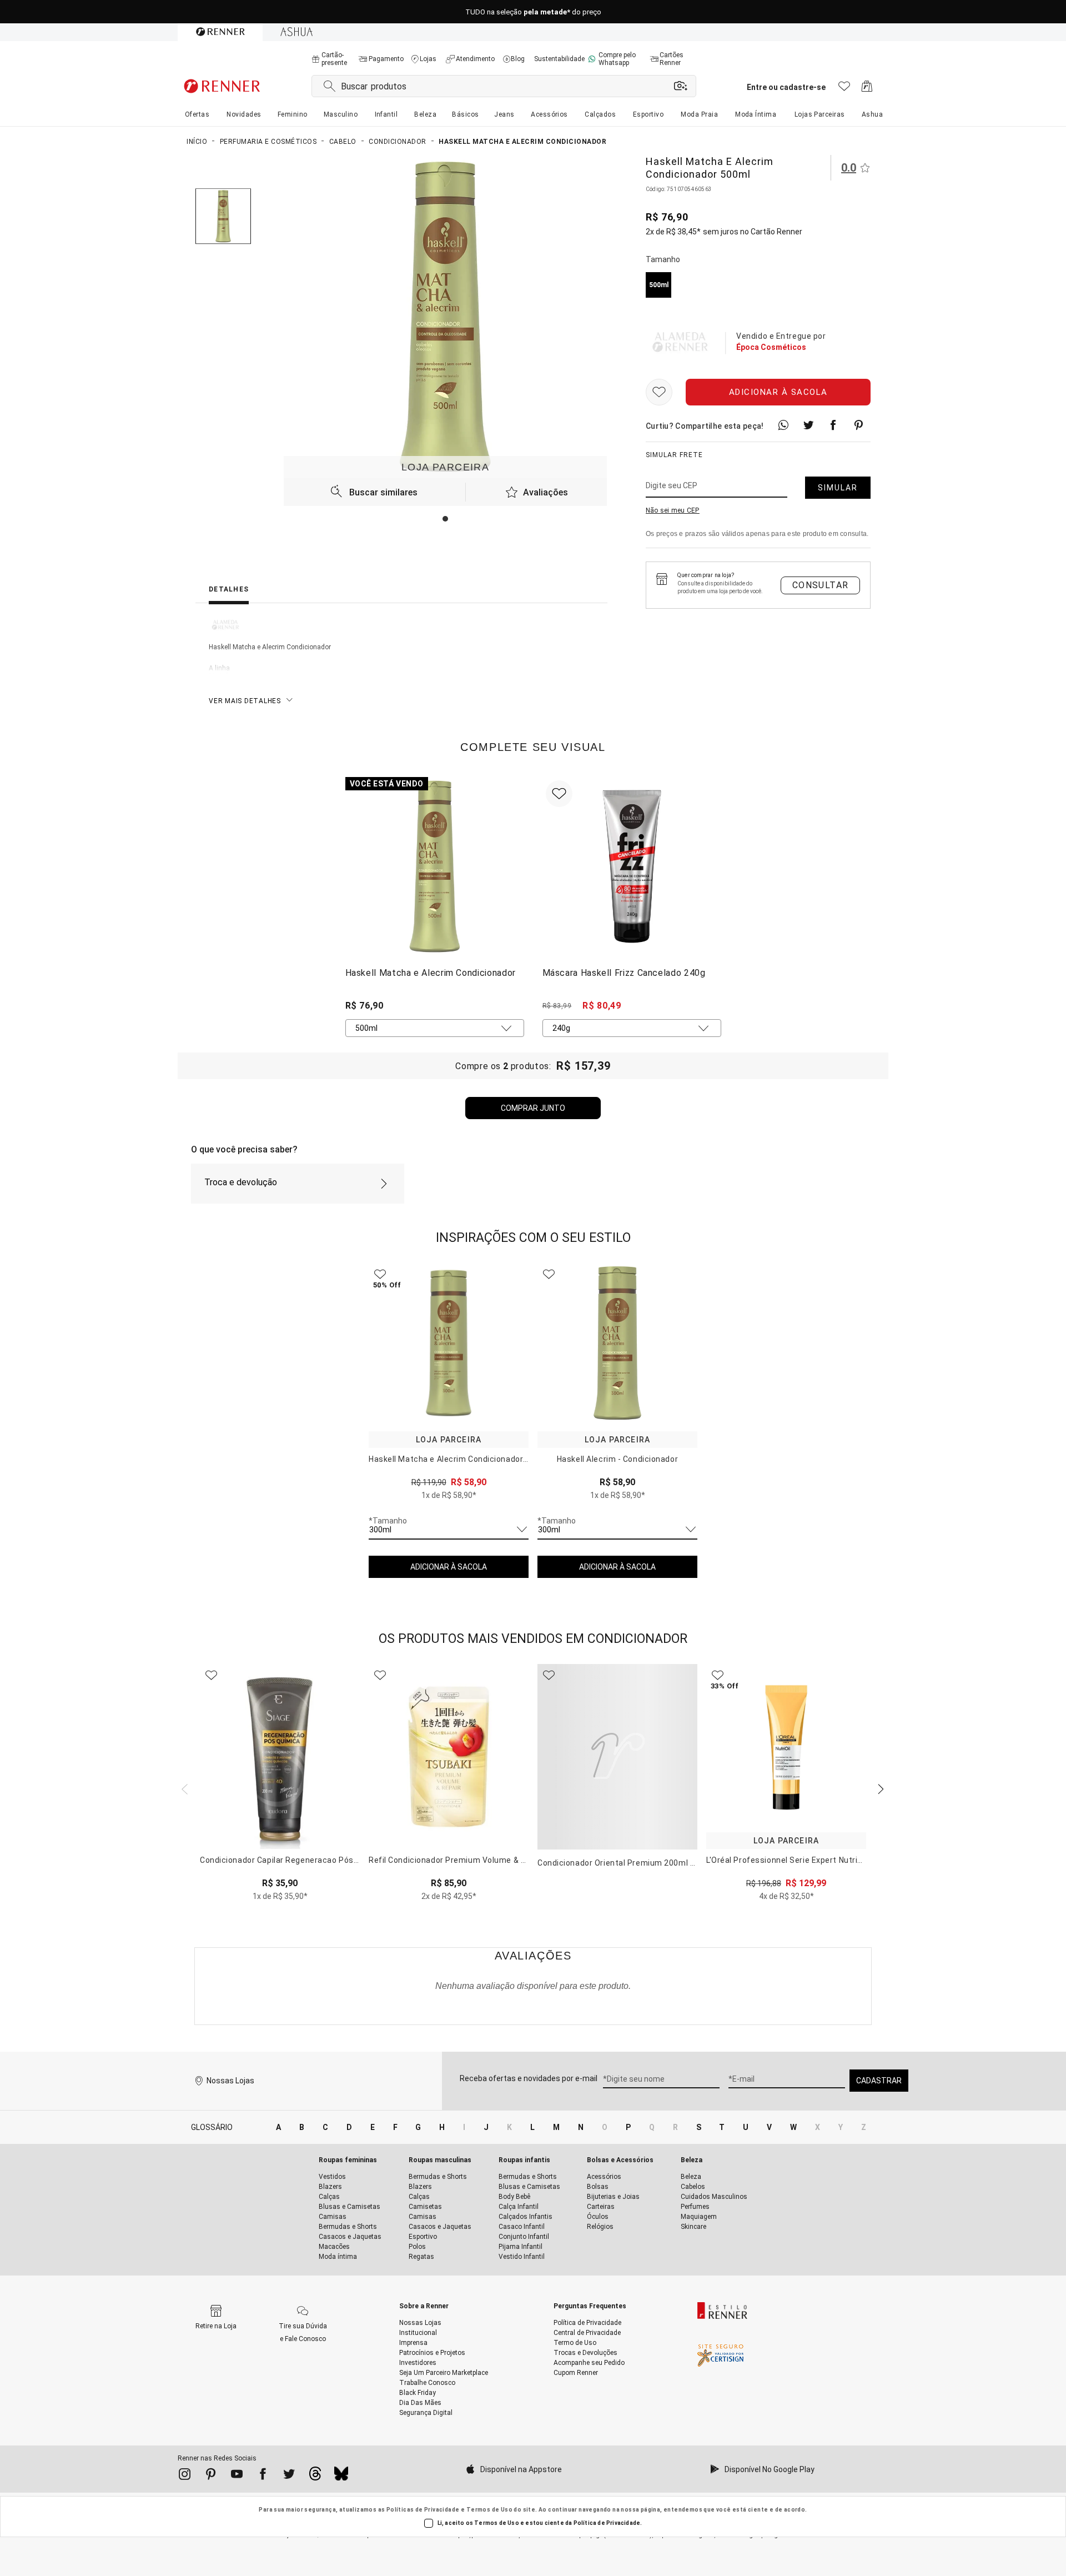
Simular (838, 488)
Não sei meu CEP (673, 511)
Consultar (821, 585)
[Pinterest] (211, 2476)
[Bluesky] (341, 2477)
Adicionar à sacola (778, 393)
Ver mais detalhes (245, 701)
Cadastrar (879, 2081)
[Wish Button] (659, 393)
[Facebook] (263, 2476)
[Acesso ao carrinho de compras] (867, 89)
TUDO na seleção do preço (533, 12)
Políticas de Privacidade (423, 2510)
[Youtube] (237, 2476)
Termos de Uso (489, 2510)
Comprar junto (533, 1108)
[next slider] (183, 1788)
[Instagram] (185, 2476)
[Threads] (315, 2477)
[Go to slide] (445, 519)
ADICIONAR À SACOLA (449, 1567)
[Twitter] (289, 2476)
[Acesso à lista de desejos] (844, 89)
